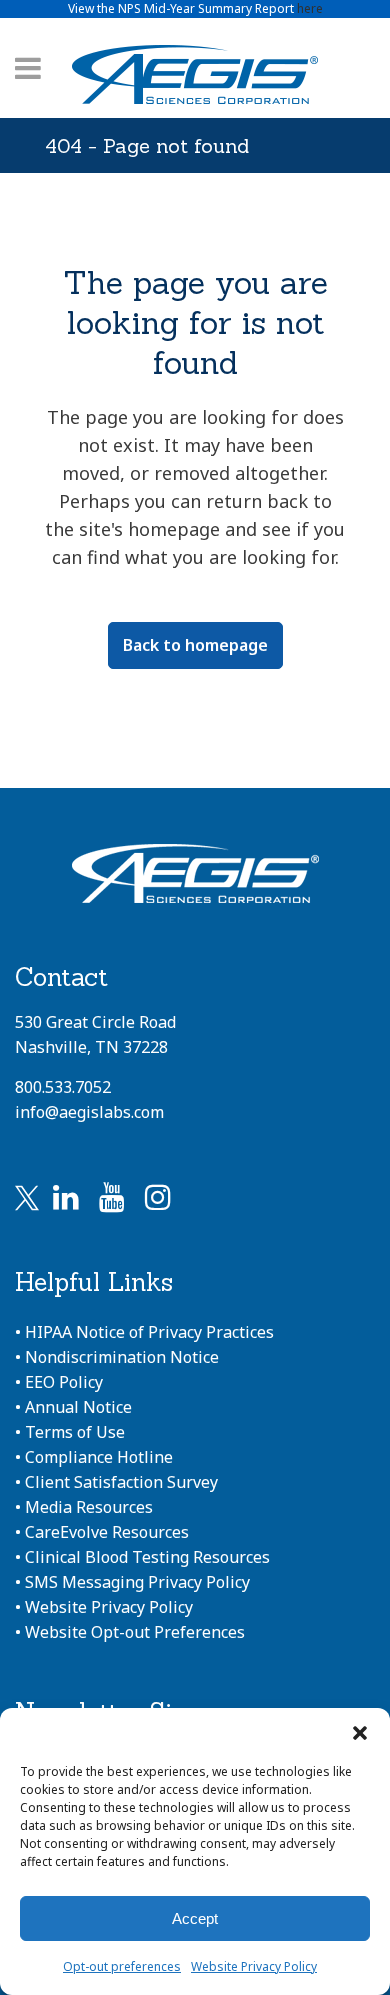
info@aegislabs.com (89, 1112)
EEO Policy (64, 1382)
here (310, 8)
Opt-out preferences (122, 1966)
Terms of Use (75, 1432)
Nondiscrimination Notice (122, 1357)
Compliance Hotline (99, 1457)
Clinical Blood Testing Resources (147, 1557)
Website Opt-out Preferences (135, 1632)
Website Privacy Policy (254, 1966)
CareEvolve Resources (107, 1532)
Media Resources (89, 1507)
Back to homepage (195, 645)
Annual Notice (78, 1407)
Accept (195, 1918)
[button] (360, 1733)
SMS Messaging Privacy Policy (137, 1582)
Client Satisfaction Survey (121, 1482)
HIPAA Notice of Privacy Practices (149, 1332)
